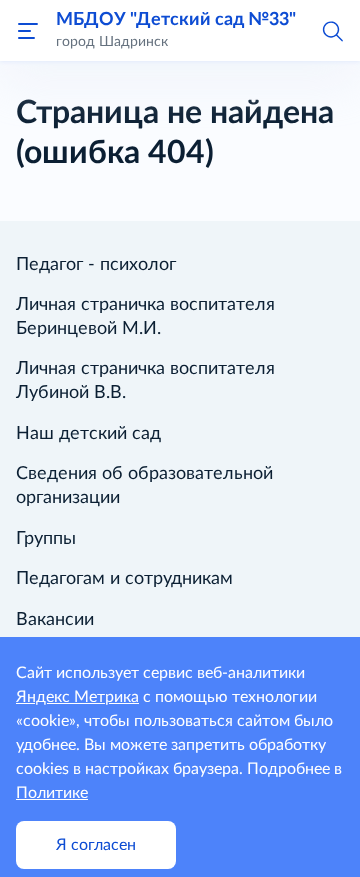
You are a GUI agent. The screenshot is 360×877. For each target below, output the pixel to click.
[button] (332, 30)
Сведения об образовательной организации (144, 486)
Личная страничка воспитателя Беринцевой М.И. (145, 317)
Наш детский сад (88, 434)
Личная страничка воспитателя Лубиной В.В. (145, 381)
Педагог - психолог (96, 265)
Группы (46, 539)
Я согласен (96, 845)
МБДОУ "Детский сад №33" (176, 19)
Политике (52, 793)
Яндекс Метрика (77, 697)
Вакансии (55, 620)
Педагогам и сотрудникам (124, 579)
